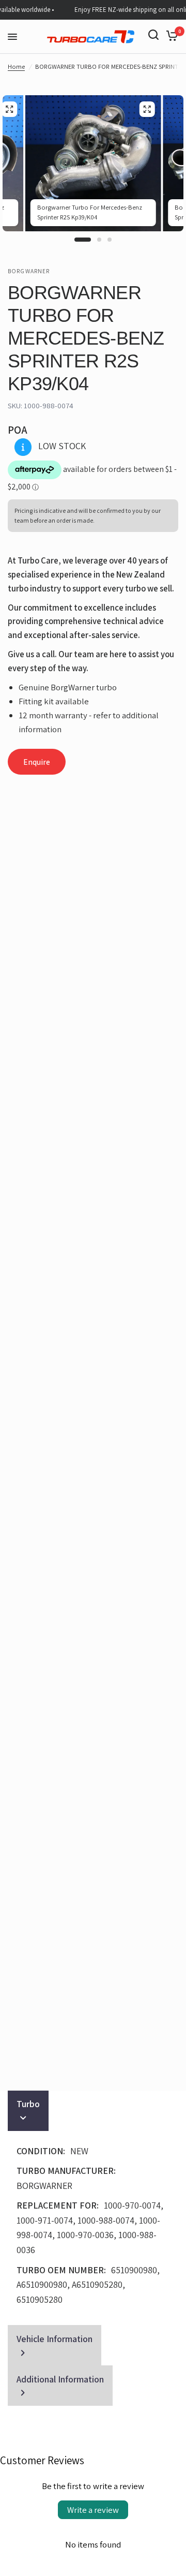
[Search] (153, 35)
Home (16, 66)
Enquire (37, 762)
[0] (170, 35)
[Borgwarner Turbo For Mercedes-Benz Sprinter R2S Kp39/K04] (147, 109)
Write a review (93, 2510)
